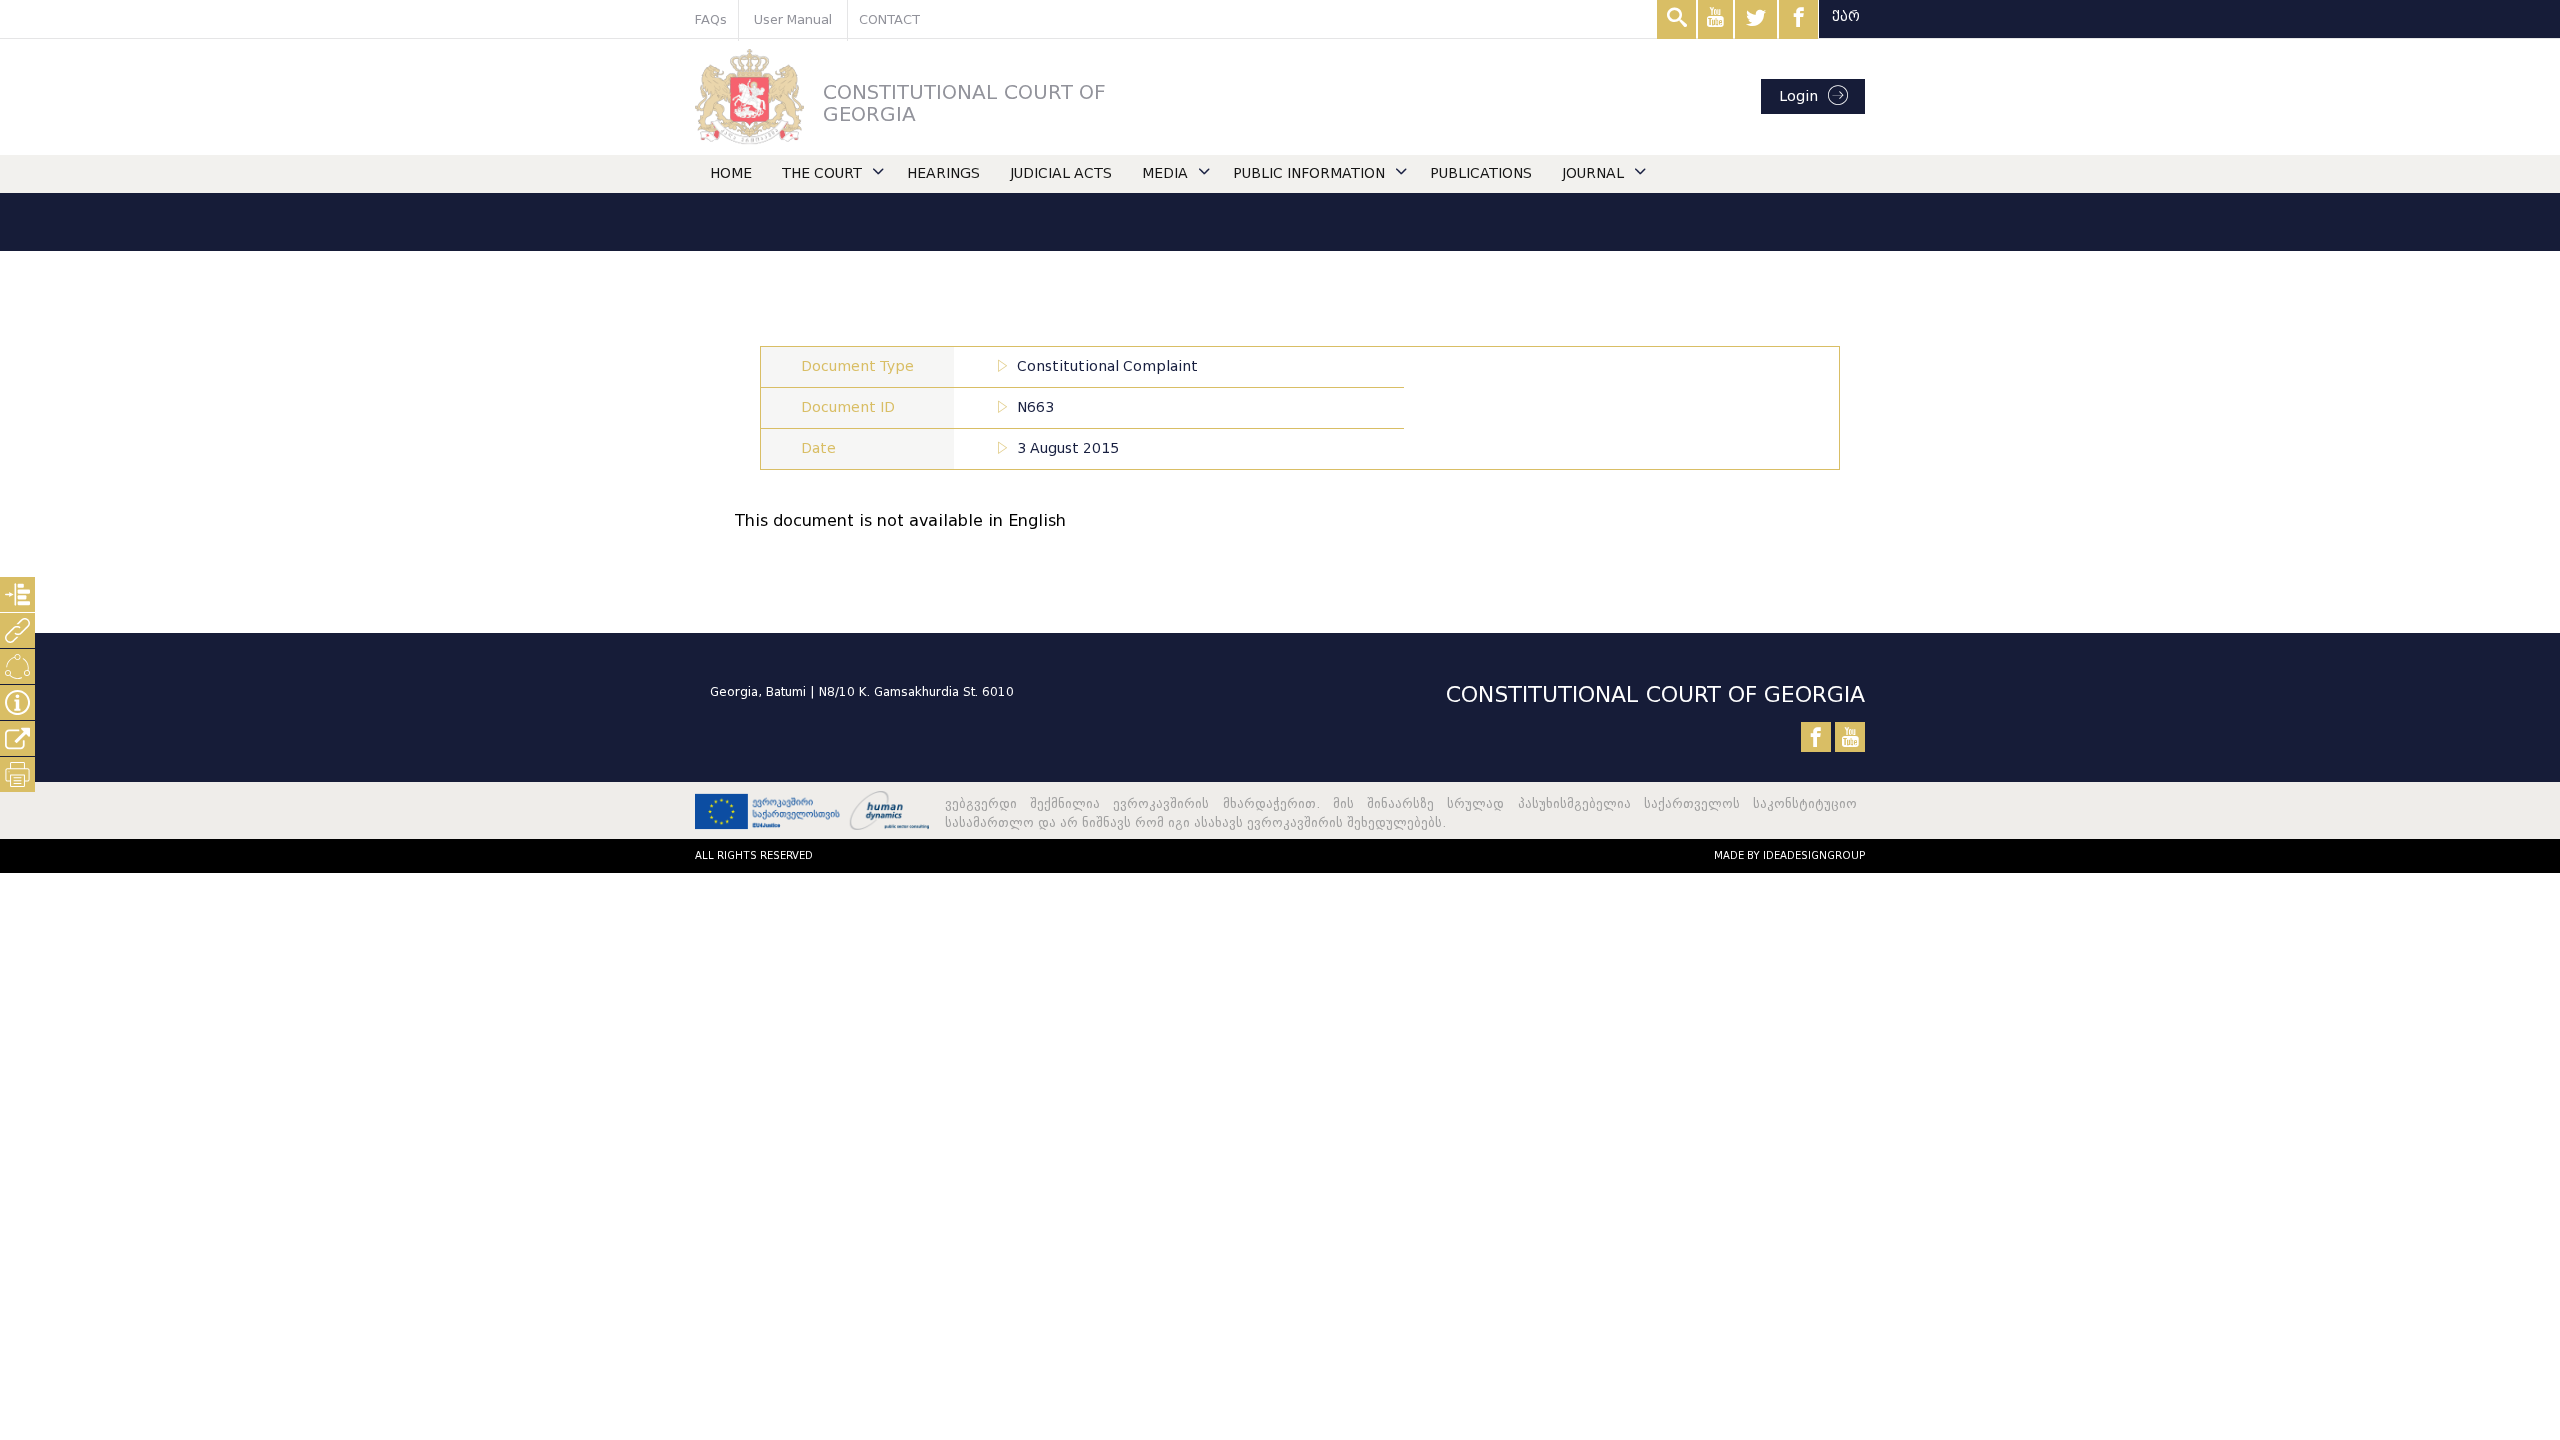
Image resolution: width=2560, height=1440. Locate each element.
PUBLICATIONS (1481, 173)
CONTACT (889, 19)
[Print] (17, 774)
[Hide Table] (17, 702)
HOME (731, 173)
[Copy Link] (17, 738)
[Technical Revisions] (17, 666)
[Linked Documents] (17, 630)
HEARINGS (943, 173)
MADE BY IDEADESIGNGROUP (1789, 855)
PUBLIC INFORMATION (1309, 173)
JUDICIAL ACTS (1061, 173)
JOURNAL (1593, 173)
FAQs (711, 19)
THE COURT (822, 173)
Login (1798, 96)
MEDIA (1165, 173)
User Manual (793, 19)
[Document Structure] (17, 594)
